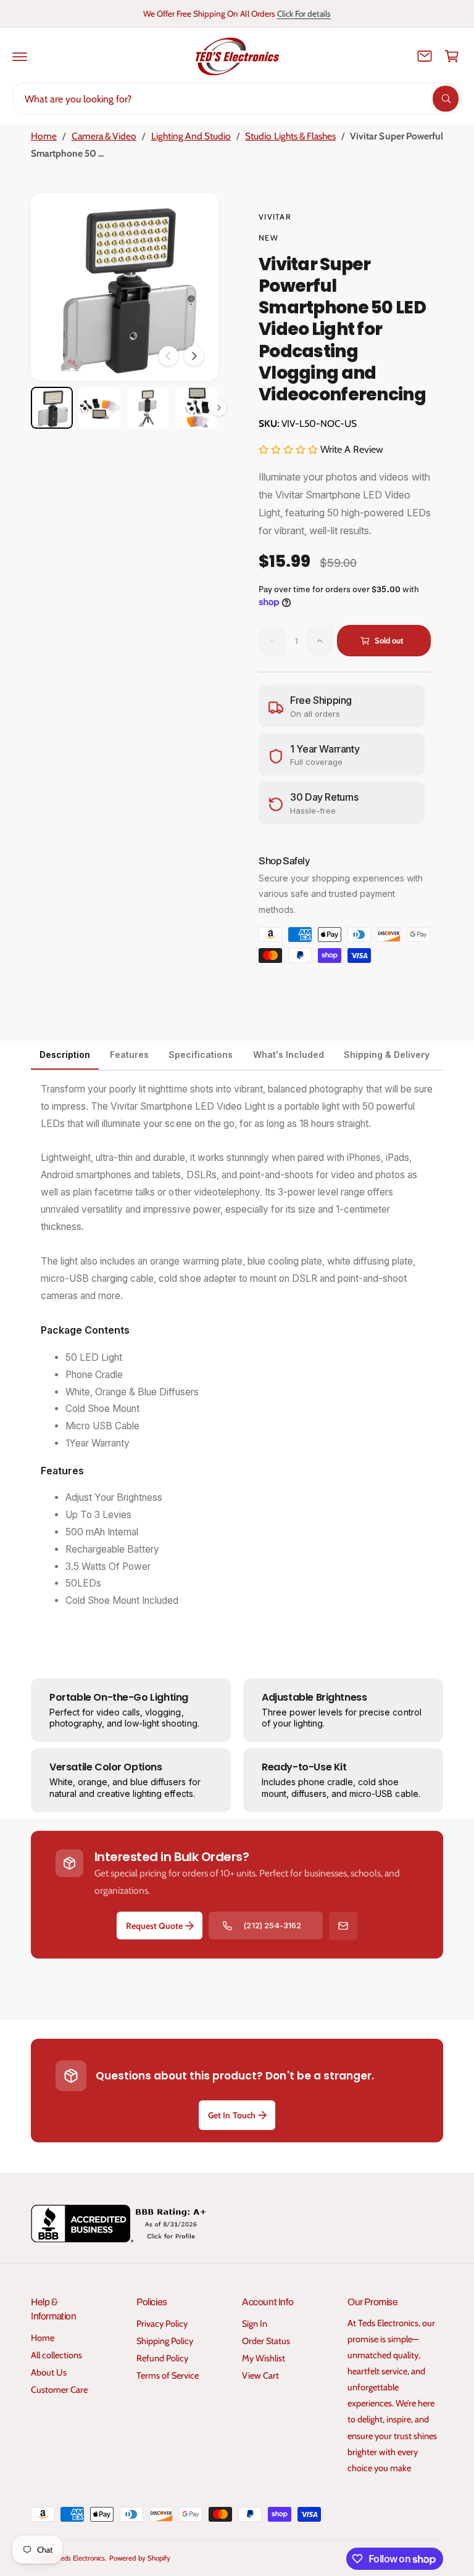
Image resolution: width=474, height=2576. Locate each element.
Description (65, 1055)
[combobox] (237, 99)
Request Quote (154, 1926)
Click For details (304, 14)
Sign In (255, 2324)
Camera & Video (104, 136)
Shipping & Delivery (387, 1055)
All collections (56, 2355)
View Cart (260, 2376)
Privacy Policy (162, 2324)
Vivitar (275, 217)
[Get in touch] (425, 56)
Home (44, 136)
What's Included (289, 1055)
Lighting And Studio (191, 136)
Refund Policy (162, 2358)
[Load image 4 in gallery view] (196, 408)
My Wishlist (264, 2358)
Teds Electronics (81, 2558)
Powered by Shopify (139, 2558)
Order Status (266, 2341)
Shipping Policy (165, 2341)
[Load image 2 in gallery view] (100, 408)
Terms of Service (168, 2376)
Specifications (201, 1055)
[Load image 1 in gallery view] (52, 408)
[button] (20, 56)
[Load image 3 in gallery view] (148, 408)
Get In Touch (231, 2115)
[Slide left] (168, 356)
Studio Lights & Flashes (290, 136)
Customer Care (59, 2390)
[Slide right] (194, 356)
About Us (49, 2372)
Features (129, 1055)
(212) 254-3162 (272, 1925)
